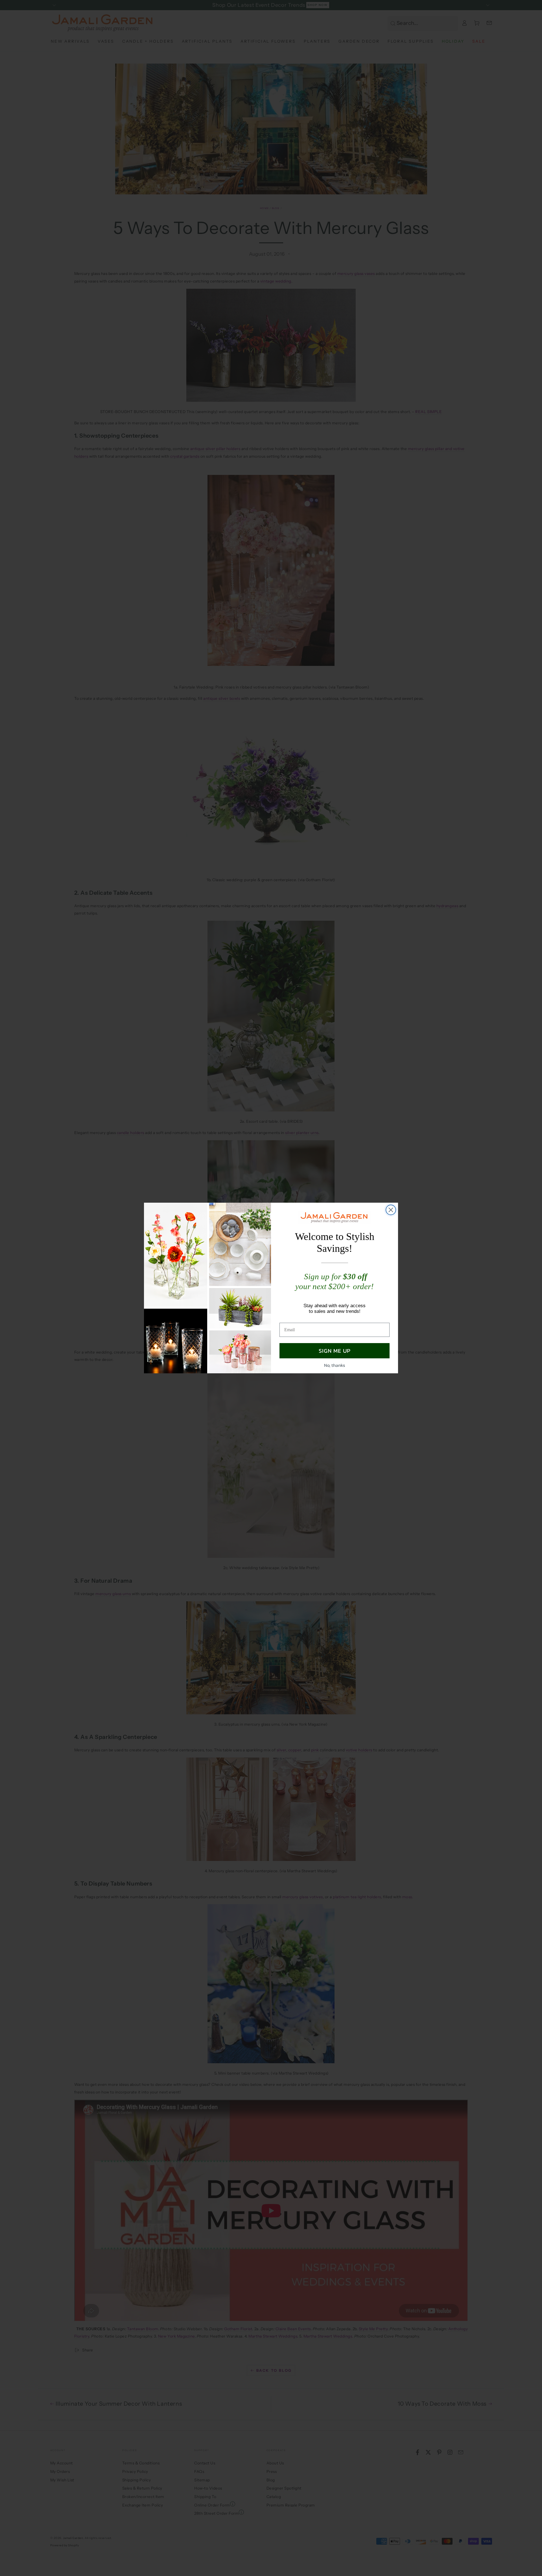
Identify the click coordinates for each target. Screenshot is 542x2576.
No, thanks (335, 1365)
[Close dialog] (391, 1210)
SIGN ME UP (335, 1351)
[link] (335, 1217)
